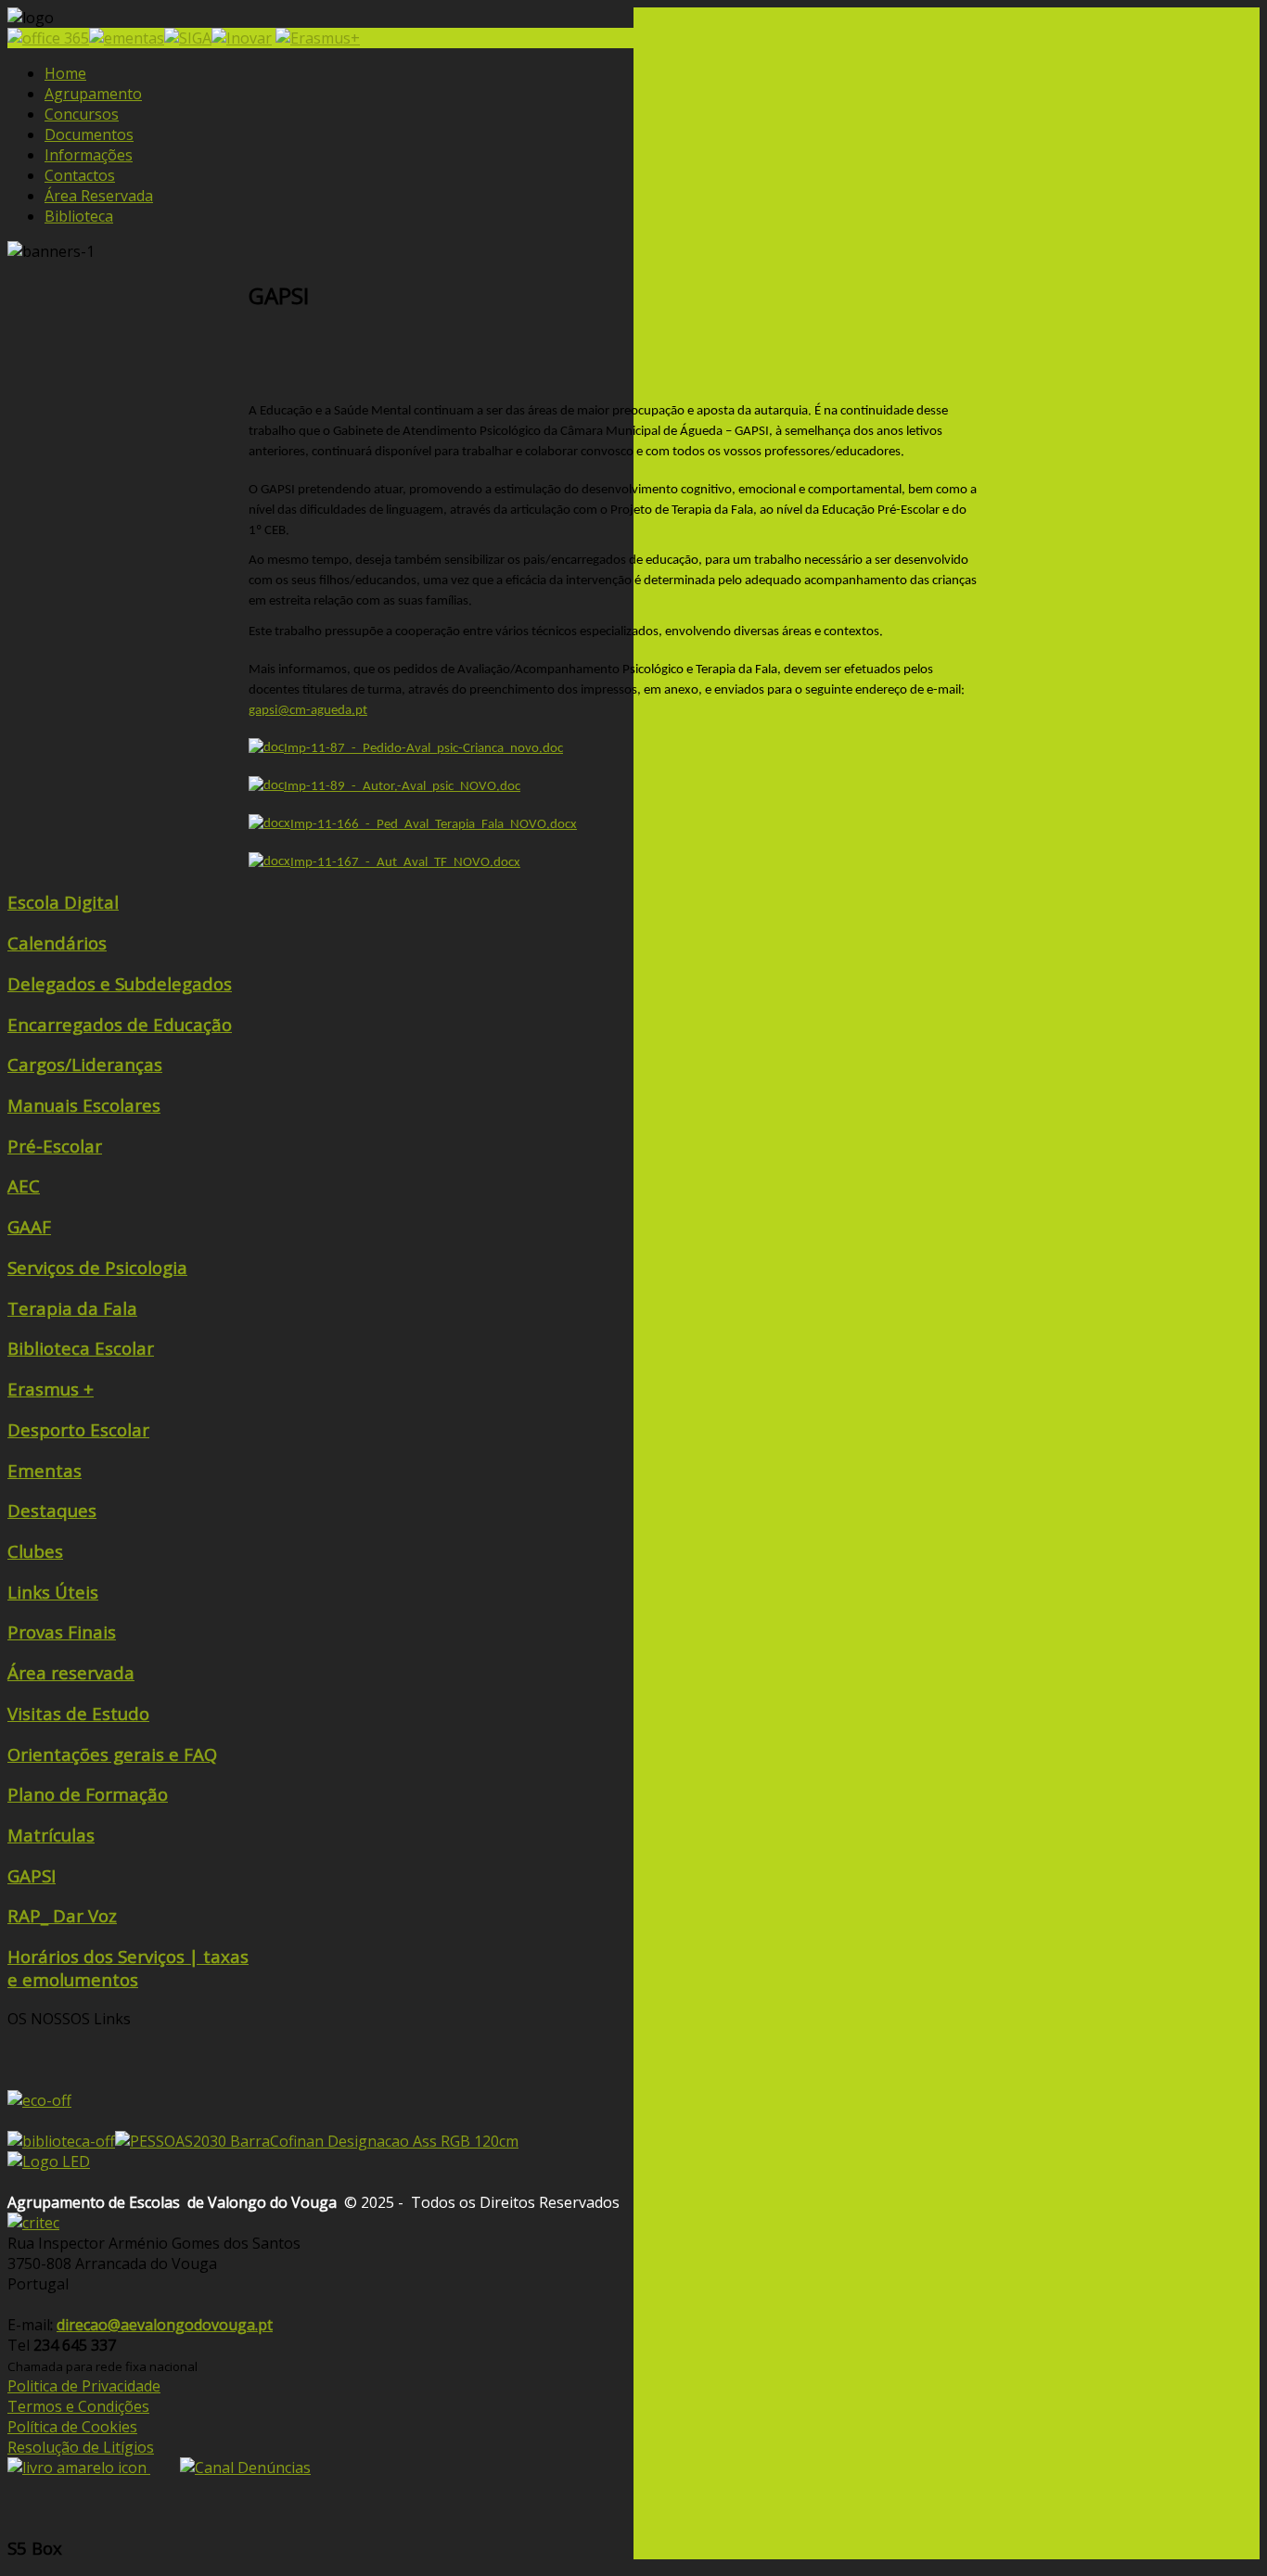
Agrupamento (93, 94)
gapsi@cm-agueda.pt (308, 711)
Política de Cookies (72, 2427)
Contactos (80, 175)
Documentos (89, 134)
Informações (89, 155)
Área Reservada (99, 196)
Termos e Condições (78, 2406)
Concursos (82, 114)
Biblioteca (79, 216)
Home (65, 73)
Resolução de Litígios (81, 2447)
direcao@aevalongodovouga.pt (165, 2325)
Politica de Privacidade (84, 2386)
